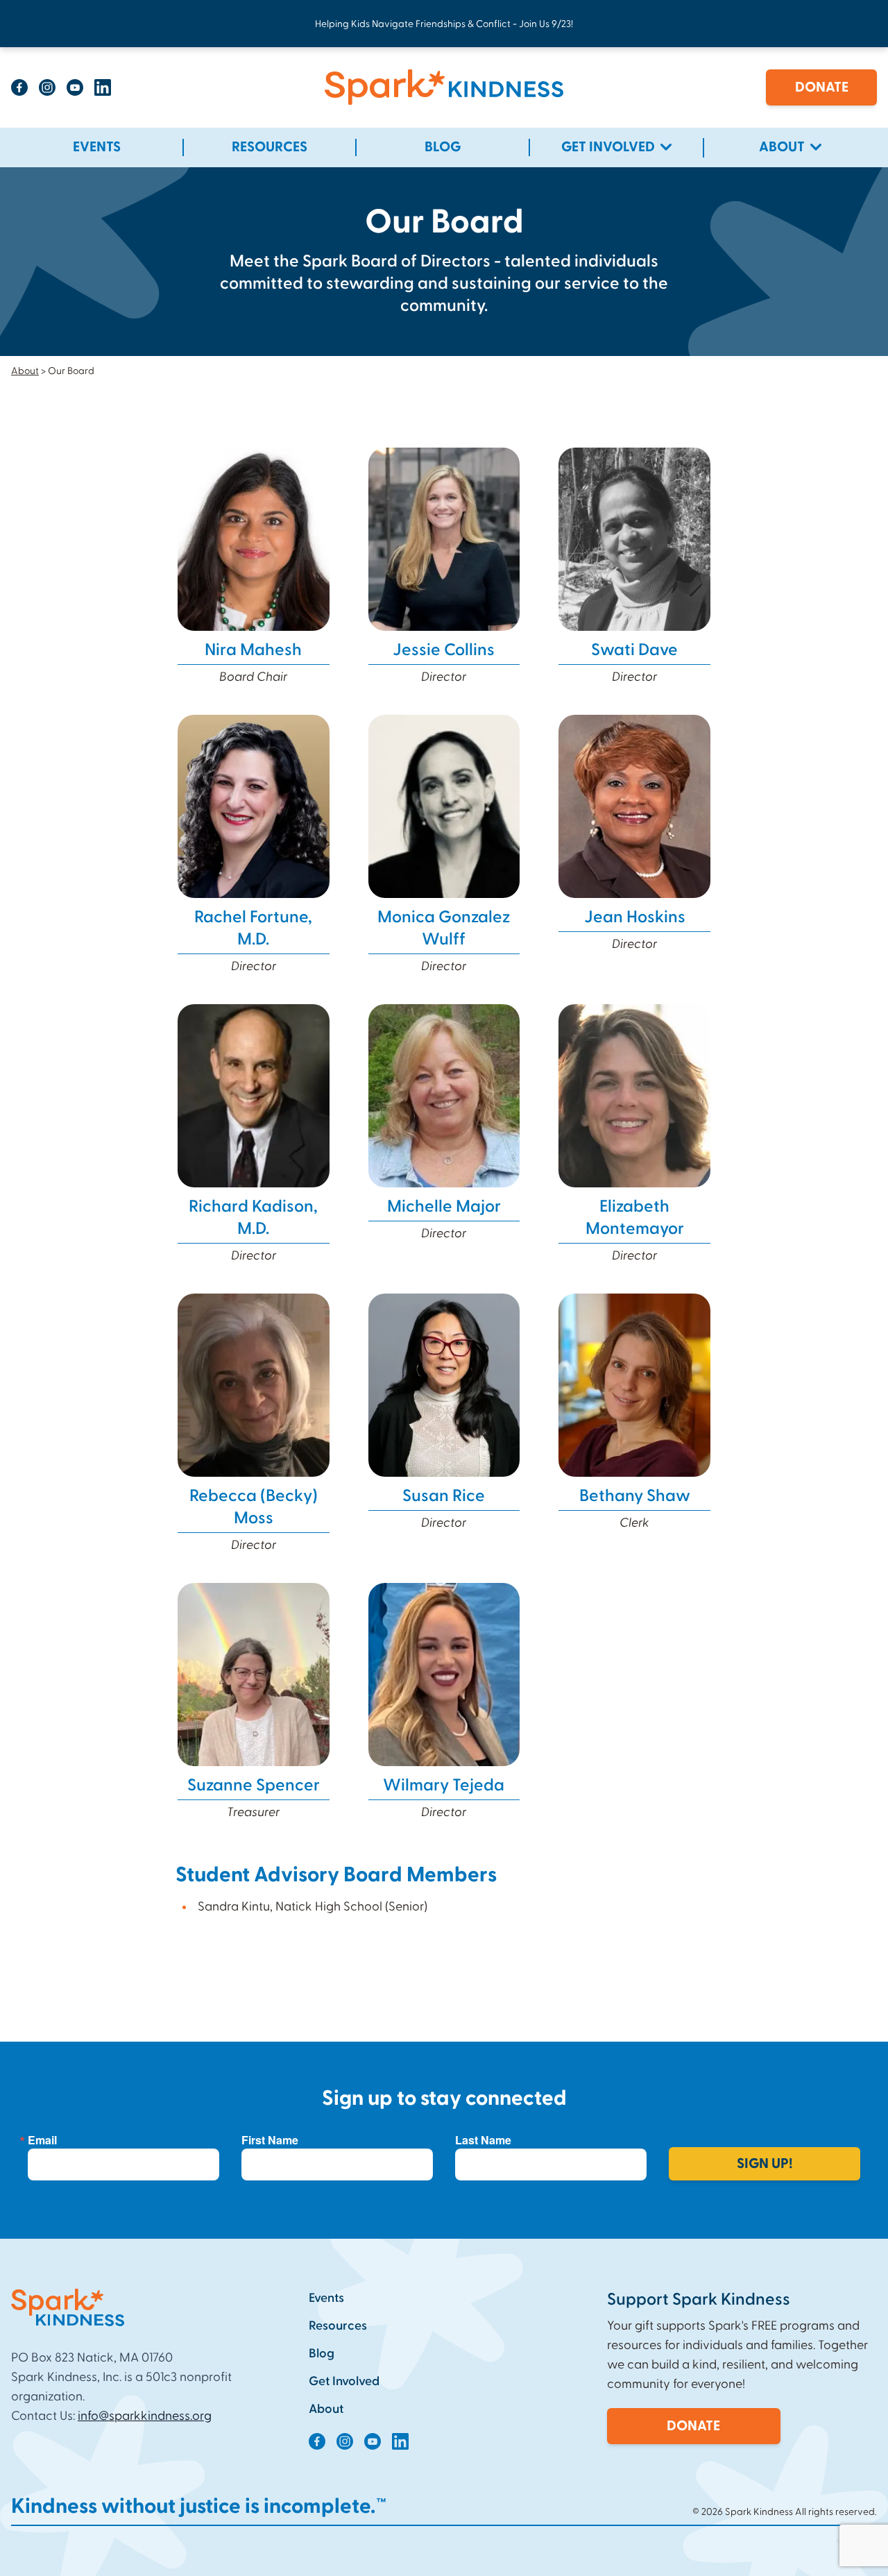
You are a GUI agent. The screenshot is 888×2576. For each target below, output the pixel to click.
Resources (338, 2326)
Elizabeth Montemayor (635, 1218)
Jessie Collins (444, 650)
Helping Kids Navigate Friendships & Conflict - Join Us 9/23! (444, 24)
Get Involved (344, 2381)
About (25, 371)
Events (326, 2298)
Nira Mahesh (253, 650)
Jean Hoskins (635, 917)
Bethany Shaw (635, 1496)
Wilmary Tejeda (444, 1786)
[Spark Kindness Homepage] (444, 87)
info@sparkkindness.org (145, 2416)
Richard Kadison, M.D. (253, 1218)
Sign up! (765, 2164)
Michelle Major (444, 1207)
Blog (322, 2354)
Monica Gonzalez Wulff (444, 929)
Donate (822, 87)
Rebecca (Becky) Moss (254, 1507)
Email (42, 2140)
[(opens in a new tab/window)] (19, 87)
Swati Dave (634, 650)
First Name (270, 2140)
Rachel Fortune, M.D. (253, 929)
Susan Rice (444, 1496)
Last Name (483, 2140)
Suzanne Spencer (254, 1786)
